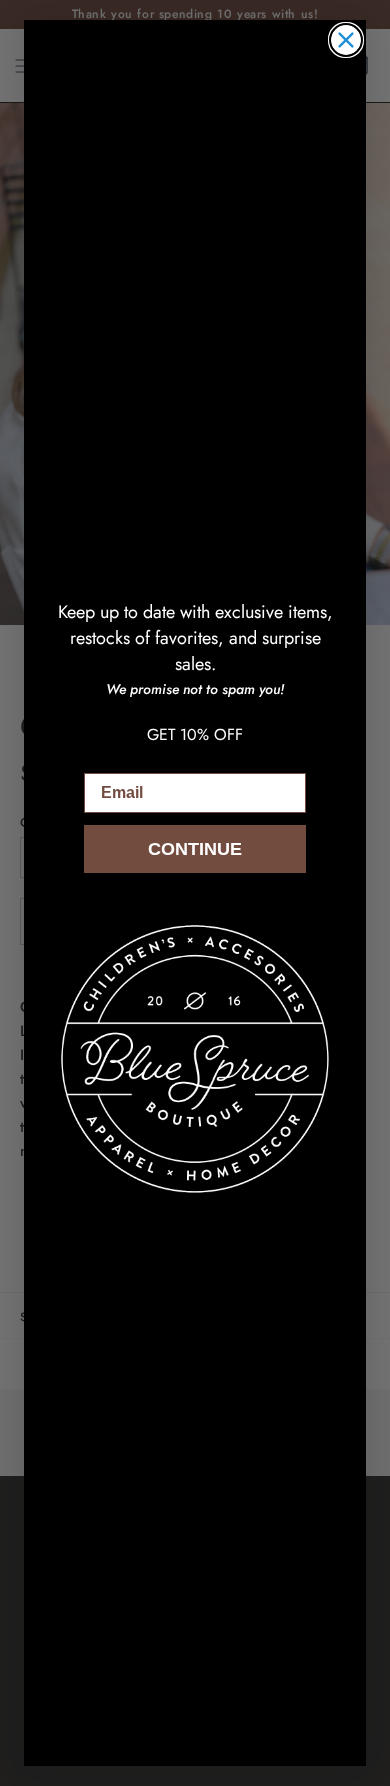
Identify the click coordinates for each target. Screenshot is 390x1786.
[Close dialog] (346, 40)
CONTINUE (195, 849)
